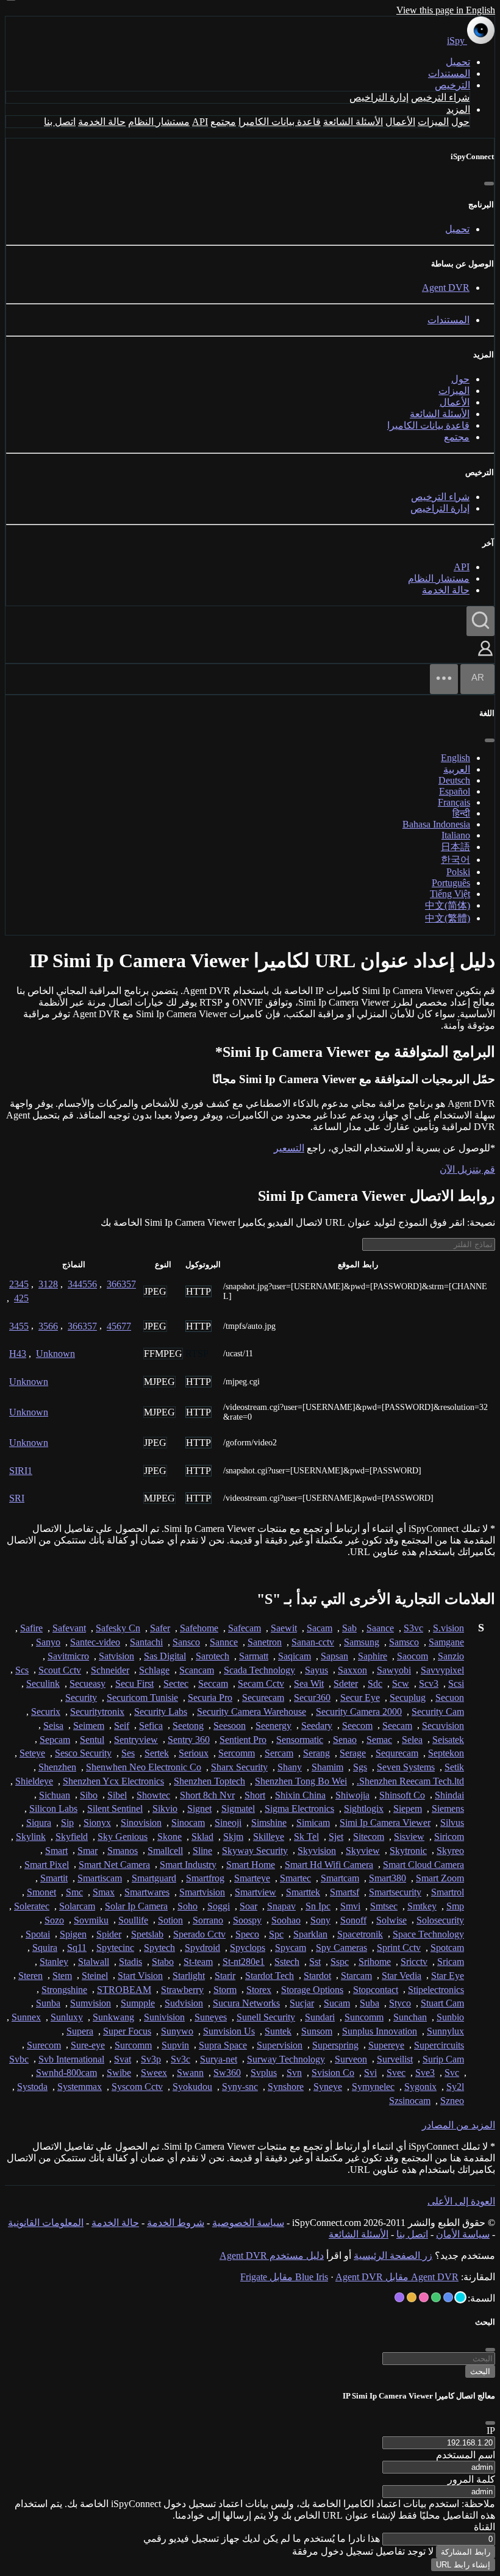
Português (451, 883)
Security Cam (438, 1712)
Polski (458, 872)
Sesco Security (83, 1753)
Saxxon (352, 1670)
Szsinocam (410, 2101)
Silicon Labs (53, 1809)
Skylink (31, 1837)
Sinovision (141, 1823)
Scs (22, 1670)
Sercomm (237, 1753)
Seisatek (448, 1740)
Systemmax (80, 2087)
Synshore (286, 2087)
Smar (87, 1851)
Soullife (133, 1920)
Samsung (362, 1642)
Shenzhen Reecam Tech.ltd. (410, 1781)
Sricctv (414, 1962)
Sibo (89, 1795)
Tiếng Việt (450, 894)
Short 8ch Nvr (207, 1795)
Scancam (197, 1670)
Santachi (146, 1642)
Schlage (154, 1670)
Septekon (446, 1753)
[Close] (490, 2423)
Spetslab (147, 1934)
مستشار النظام (159, 122)
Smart (56, 1851)
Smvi (350, 1906)
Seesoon (230, 1726)
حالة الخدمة (102, 122)
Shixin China (300, 1795)
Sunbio (450, 2017)
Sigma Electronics (299, 1809)
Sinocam (188, 1823)
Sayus (316, 1670)
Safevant (69, 1628)
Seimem (89, 1726)
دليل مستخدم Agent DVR (272, 2256)
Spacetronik (360, 1934)
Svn (294, 2073)
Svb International (71, 2059)
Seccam (213, 1683)
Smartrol (448, 1892)
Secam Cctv (261, 1683)
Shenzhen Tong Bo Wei (301, 1781)
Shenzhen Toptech (209, 1781)
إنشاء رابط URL (463, 2565)
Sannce (224, 1642)
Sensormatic (300, 1740)
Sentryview (136, 1740)
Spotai (38, 1934)
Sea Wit (309, 1683)
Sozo (54, 1920)
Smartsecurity (395, 1892)
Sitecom (369, 1837)
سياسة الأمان (463, 2234)
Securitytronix (97, 1712)
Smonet (41, 1892)
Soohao (286, 1920)
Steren (30, 1976)
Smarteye (252, 1878)
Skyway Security (255, 1851)
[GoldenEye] (412, 2297)
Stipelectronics (436, 1990)
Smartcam (340, 1878)
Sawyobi (394, 1670)
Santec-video (95, 1642)
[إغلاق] (489, 184)
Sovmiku (91, 1920)
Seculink (43, 1683)
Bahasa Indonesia (436, 824)
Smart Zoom (440, 1878)
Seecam (397, 1726)
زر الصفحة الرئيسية (393, 2256)
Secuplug (408, 1698)
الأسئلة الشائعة (353, 122)
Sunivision (164, 2017)
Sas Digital (165, 1656)
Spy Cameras (341, 1948)
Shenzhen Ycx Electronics (113, 1781)
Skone (170, 1837)
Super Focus (127, 2031)
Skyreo (450, 1851)
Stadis (130, 1962)
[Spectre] (460, 2297)
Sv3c (180, 2059)
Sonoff (353, 1920)
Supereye (386, 2045)
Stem (62, 1976)
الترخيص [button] (452, 85)
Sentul (92, 1740)
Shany (290, 1767)
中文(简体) (448, 905)
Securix (46, 1712)
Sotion (170, 1920)
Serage (353, 1753)
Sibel (117, 1795)
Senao (345, 1740)
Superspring (335, 2045)
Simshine (269, 1823)
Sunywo (177, 2031)
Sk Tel (306, 1837)
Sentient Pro (243, 1740)
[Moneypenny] (424, 2297)
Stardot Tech (270, 1976)
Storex (259, 1990)
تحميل (458, 62)
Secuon (450, 1698)
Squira (45, 1948)
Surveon (351, 2059)
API (200, 122)
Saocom (412, 1656)
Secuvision (443, 1726)
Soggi (219, 1906)
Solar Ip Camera (136, 1906)
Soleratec (32, 1906)
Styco (400, 2003)
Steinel (95, 1976)
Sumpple (138, 2003)
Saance (380, 1628)
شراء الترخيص (440, 97)
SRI (17, 1498)
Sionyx (97, 1823)
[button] (485, 657)
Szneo (452, 2101)
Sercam (279, 1753)
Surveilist (395, 2059)
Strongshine (64, 1990)
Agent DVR (446, 288)
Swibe (119, 2073)
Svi (370, 2073)
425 (21, 1298)
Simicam (313, 1823)
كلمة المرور (471, 2479)
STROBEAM (124, 1990)
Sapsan (334, 1656)
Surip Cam (443, 2059)
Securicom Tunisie (142, 1698)
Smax (104, 1892)
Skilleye (269, 1837)
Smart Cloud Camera (423, 1865)
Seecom (357, 1726)
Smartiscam (100, 1878)
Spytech (159, 1948)
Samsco (404, 1642)
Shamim (327, 1767)
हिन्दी (461, 813)
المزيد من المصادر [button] (459, 2125)
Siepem (408, 1809)
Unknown (55, 1354)
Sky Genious (123, 1837)
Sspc (340, 1962)
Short (255, 1795)
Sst (315, 1962)
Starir (225, 1976)
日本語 (455, 847)
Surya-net (219, 2059)
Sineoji (228, 1823)
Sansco (186, 1642)
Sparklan (310, 1934)
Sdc (375, 1683)
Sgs (360, 1767)
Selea (412, 1740)
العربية (457, 769)
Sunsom (317, 2031)
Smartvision (202, 1892)
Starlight (189, 1976)
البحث (480, 2371)
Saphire (373, 1656)
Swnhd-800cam (66, 2073)
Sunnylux (445, 2031)
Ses (128, 1753)
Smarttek (303, 1892)
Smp (455, 1906)
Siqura (39, 1823)
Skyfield (72, 1837)
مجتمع (223, 122)
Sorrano (208, 1920)
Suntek (278, 2031)
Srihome (375, 1962)
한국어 (455, 860)
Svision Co (333, 2073)
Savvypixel (442, 1670)
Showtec (153, 1795)
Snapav (281, 1906)
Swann (190, 2073)
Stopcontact (376, 1990)
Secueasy (87, 1683)
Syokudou (192, 2087)
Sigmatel (238, 1809)
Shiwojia (352, 1795)
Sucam (337, 2003)
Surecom (44, 2045)
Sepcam (55, 1740)
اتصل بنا (60, 122)
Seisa (53, 1726)
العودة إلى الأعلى (461, 2201)
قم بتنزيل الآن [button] (467, 1169)
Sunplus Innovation (380, 2031)
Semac (379, 1740)
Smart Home (251, 1865)
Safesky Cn (118, 1628)
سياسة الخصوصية (248, 2223)
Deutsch (454, 780)
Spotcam (447, 1948)
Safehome (199, 1628)
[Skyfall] (436, 2297)
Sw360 (227, 2073)
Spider (109, 1934)
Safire (31, 1628)
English (455, 758)
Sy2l (455, 2087)
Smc (74, 1892)
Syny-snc (240, 2087)
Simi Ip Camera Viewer (385, 1823)
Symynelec (373, 2087)
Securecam (263, 1698)
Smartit (54, 1878)
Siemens (448, 1809)
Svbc (19, 2059)
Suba (370, 2003)
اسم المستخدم (466, 2455)
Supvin (175, 2045)
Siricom (449, 1837)
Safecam (245, 1628)
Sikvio (165, 1809)
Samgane (446, 1642)
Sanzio (451, 1656)
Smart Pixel (47, 1865)
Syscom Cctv (137, 2087)
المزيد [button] (458, 109)
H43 (18, 1354)
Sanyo (48, 1642)
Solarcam (77, 1906)
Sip (67, 1823)
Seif (122, 1726)
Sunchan (410, 2017)
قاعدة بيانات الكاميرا (280, 122)
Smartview (255, 1892)
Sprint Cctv (399, 1948)
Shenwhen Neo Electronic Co (144, 1767)
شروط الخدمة (176, 2223)
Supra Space (223, 2045)
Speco (247, 1934)
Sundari (320, 2017)
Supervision (280, 2045)
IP (491, 2431)
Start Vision (140, 1976)
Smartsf (345, 1892)
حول (460, 122)
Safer (160, 1628)
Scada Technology (259, 1670)
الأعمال (400, 122)
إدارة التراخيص (379, 97)
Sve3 (425, 2073)
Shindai (449, 1795)
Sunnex (26, 2017)
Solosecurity (440, 1920)
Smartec (295, 1878)
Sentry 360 (189, 1740)
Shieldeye (34, 1781)
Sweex (154, 2073)
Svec (396, 2073)
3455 (19, 1326)
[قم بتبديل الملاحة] (444, 679)
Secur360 (312, 1698)
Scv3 (429, 1683)
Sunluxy (67, 2017)
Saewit (284, 1628)
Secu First (134, 1683)
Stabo (163, 1962)
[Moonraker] (448, 2297)
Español (455, 791)
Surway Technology (286, 2059)
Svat (123, 2059)
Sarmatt (254, 1656)
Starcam (356, 1976)
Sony (320, 1920)
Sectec (176, 1683)
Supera (80, 2031)
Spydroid (202, 1948)
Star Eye (448, 1976)
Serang (316, 1753)
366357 (121, 1284)
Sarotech (212, 1656)
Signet (199, 1809)
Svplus (264, 2073)
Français (454, 802)
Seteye (32, 1753)
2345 (19, 1284)
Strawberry (182, 1990)
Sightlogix (364, 1809)
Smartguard (154, 1878)
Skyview (363, 1851)
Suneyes (211, 2017)
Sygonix (420, 2087)
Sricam (451, 1962)
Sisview (409, 1837)
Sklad (202, 1837)
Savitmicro (68, 1656)
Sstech (287, 1962)
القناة (484, 2527)
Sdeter (346, 1683)
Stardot (317, 1976)
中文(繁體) (448, 918)
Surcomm (133, 2045)
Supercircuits (439, 2045)
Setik (454, 1767)
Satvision (116, 1656)
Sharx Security (239, 1767)
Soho (187, 1906)
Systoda (32, 2087)
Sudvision (184, 2003)
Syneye (328, 2087)
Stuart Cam (442, 2003)
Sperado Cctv (199, 1934)
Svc (452, 2073)
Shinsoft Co (402, 1795)
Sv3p (151, 2059)
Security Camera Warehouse (252, 1712)
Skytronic (408, 1851)
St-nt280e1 (244, 1962)
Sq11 (77, 1948)
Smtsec (384, 1906)
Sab (349, 1628)
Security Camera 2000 (359, 1712)
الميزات (433, 122)
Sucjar (302, 2003)
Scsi (456, 1683)
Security (81, 1698)
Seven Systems (406, 1767)
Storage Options (312, 1990)
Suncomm (364, 2017)
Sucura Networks (246, 2003)
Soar (248, 1906)
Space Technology (428, 1934)
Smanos (123, 1851)
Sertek (157, 1753)
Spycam (291, 1948)
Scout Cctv (60, 1670)
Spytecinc (115, 1948)
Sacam (320, 1628)
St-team (198, 1962)
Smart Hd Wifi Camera (329, 1865)
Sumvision (91, 2003)
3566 (48, 1326)
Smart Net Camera (114, 1865)
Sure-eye (88, 2045)
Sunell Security (266, 2017)
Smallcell (165, 1851)
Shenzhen (57, 1767)
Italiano (456, 835)
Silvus (452, 1823)
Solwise (391, 1920)
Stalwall (94, 1962)
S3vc (413, 1628)
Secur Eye (360, 1698)
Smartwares (147, 1892)
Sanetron (265, 1642)
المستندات (449, 73)
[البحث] (480, 621)
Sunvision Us (229, 2031)
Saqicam (295, 1656)
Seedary (317, 1726)
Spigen (73, 1934)
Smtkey (422, 1906)
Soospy (247, 1920)
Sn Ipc (318, 1906)
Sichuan (55, 1795)
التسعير (289, 1148)
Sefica (151, 1726)
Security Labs (161, 1712)
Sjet (336, 1837)
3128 (48, 1284)
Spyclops (248, 1948)
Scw (401, 1683)
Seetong (188, 1726)
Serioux (194, 1753)
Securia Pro (210, 1698)
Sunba (48, 2003)
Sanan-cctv (313, 1642)
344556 (82, 1284)
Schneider (110, 1670)
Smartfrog (205, 1878)
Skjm (233, 1837)
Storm (225, 1990)
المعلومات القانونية (46, 2223)
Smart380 (387, 1878)
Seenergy (273, 1726)
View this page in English (446, 10)
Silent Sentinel (115, 1809)
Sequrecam (397, 1753)
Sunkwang (113, 2017)
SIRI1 (21, 1471)
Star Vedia (402, 1976)
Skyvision (317, 1851)
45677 (119, 1326)
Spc (276, 1934)
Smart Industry (188, 1865)
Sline (202, 1851)
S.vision (448, 1628)
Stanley (54, 1962)
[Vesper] (399, 2297)
